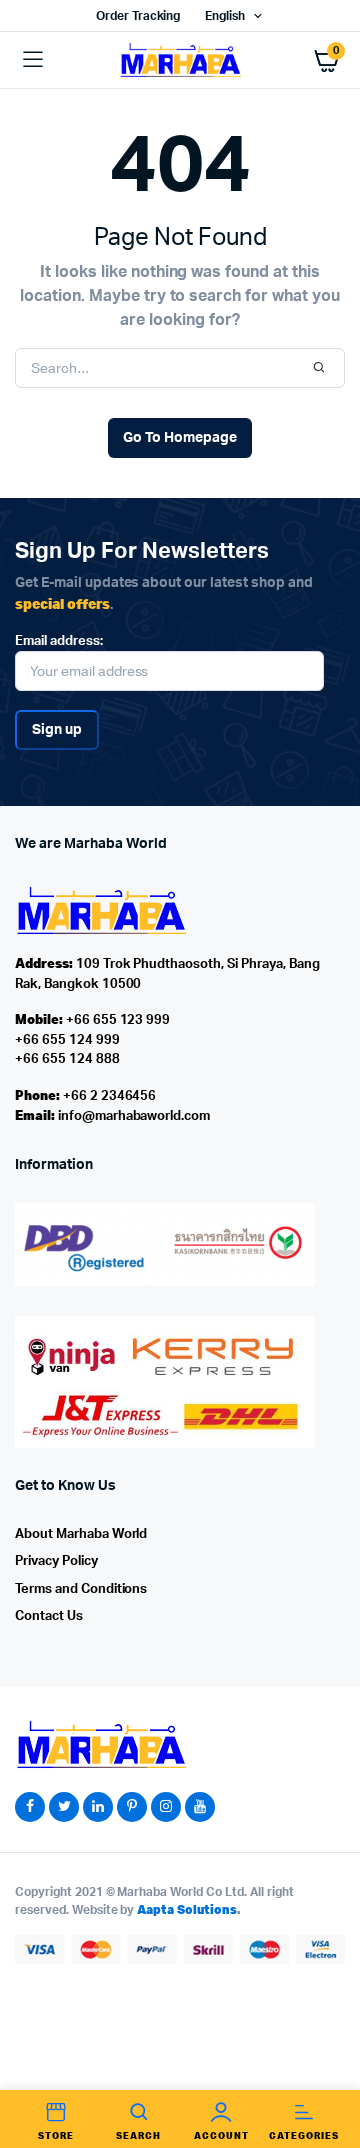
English (225, 16)
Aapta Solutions (187, 1909)
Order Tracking (138, 16)
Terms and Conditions (81, 1589)
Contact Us (49, 1616)
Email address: (59, 641)
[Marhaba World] (180, 59)
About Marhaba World (81, 1534)
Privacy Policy (56, 1561)
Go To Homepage (180, 438)
